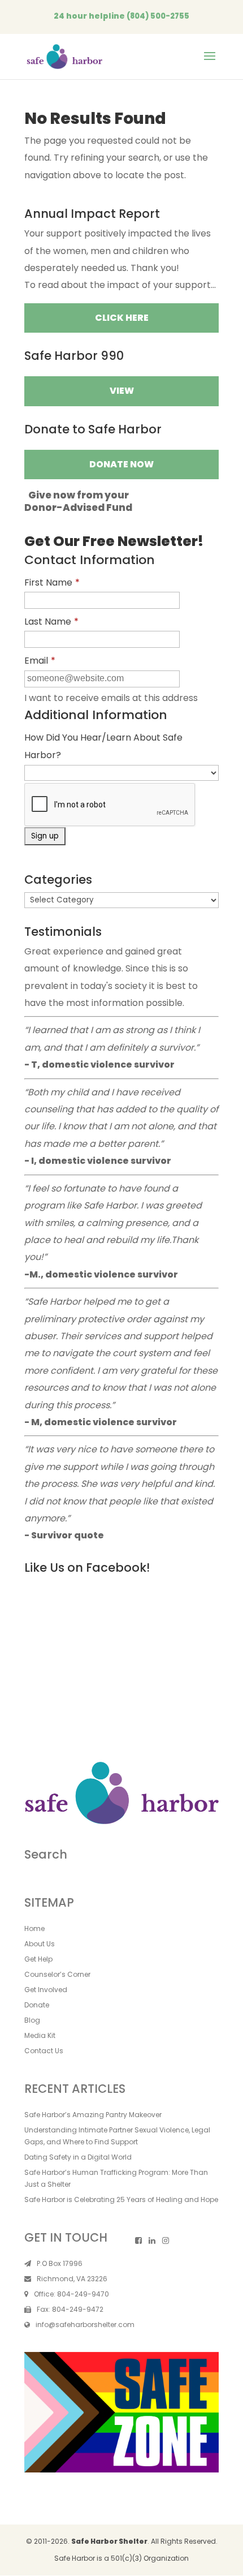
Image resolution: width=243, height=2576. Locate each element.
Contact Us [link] (44, 2051)
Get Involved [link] (46, 1990)
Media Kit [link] (40, 2035)
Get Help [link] (38, 1959)
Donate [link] (37, 2005)
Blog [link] (32, 2020)
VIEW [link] (122, 391)
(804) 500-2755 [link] (158, 16)
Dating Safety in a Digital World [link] (78, 2157)
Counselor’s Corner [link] (57, 1974)
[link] (64, 56)
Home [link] (34, 1928)
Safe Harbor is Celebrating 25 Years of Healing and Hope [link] (121, 2199)
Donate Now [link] (121, 464)
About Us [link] (40, 1944)
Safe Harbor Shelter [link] (109, 2541)
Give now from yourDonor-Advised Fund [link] (78, 501)
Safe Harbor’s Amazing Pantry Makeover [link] (93, 2115)
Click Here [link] (122, 318)
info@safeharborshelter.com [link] (85, 2325)
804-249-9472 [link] (78, 2309)
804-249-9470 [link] (83, 2294)
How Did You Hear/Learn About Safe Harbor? (103, 746)
